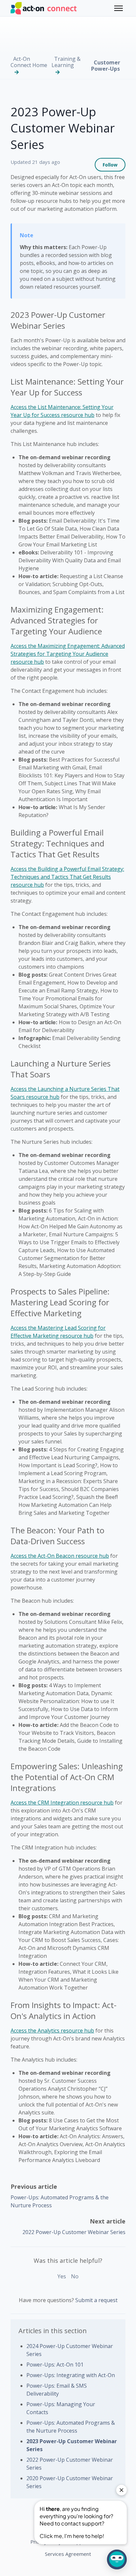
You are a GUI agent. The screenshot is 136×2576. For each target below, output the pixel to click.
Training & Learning (66, 62)
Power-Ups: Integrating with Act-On (71, 2375)
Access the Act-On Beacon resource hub (60, 1556)
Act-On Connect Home (29, 62)
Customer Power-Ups (106, 66)
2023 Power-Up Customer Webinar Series (72, 2445)
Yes (62, 2276)
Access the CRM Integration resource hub (62, 1803)
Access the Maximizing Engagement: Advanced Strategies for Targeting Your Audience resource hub (68, 654)
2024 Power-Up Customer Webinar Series (70, 2350)
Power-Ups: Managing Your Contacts (61, 2408)
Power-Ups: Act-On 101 (55, 2365)
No (75, 2276)
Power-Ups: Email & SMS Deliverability (57, 2390)
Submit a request (96, 2300)
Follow (110, 165)
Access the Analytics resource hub (52, 2031)
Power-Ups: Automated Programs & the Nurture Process (71, 2427)
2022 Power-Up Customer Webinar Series (74, 2232)
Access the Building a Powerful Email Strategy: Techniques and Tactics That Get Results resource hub (67, 877)
